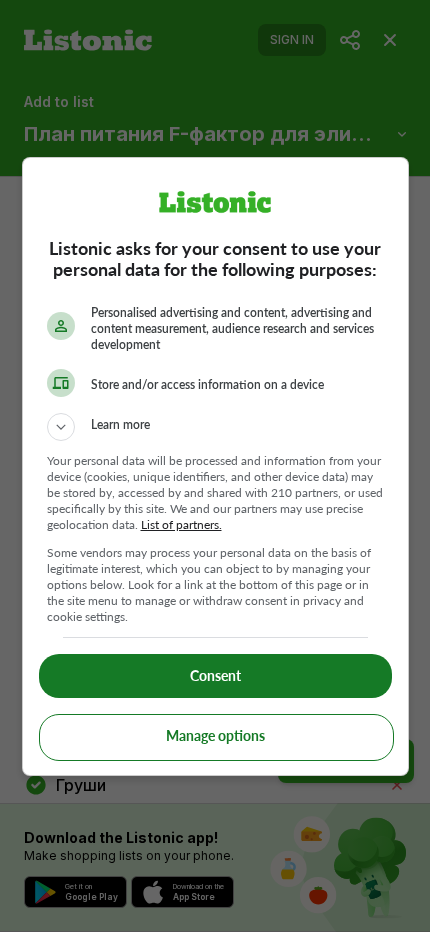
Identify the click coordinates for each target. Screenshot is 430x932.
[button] (215, 427)
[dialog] (215, 466)
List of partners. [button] (181, 524)
